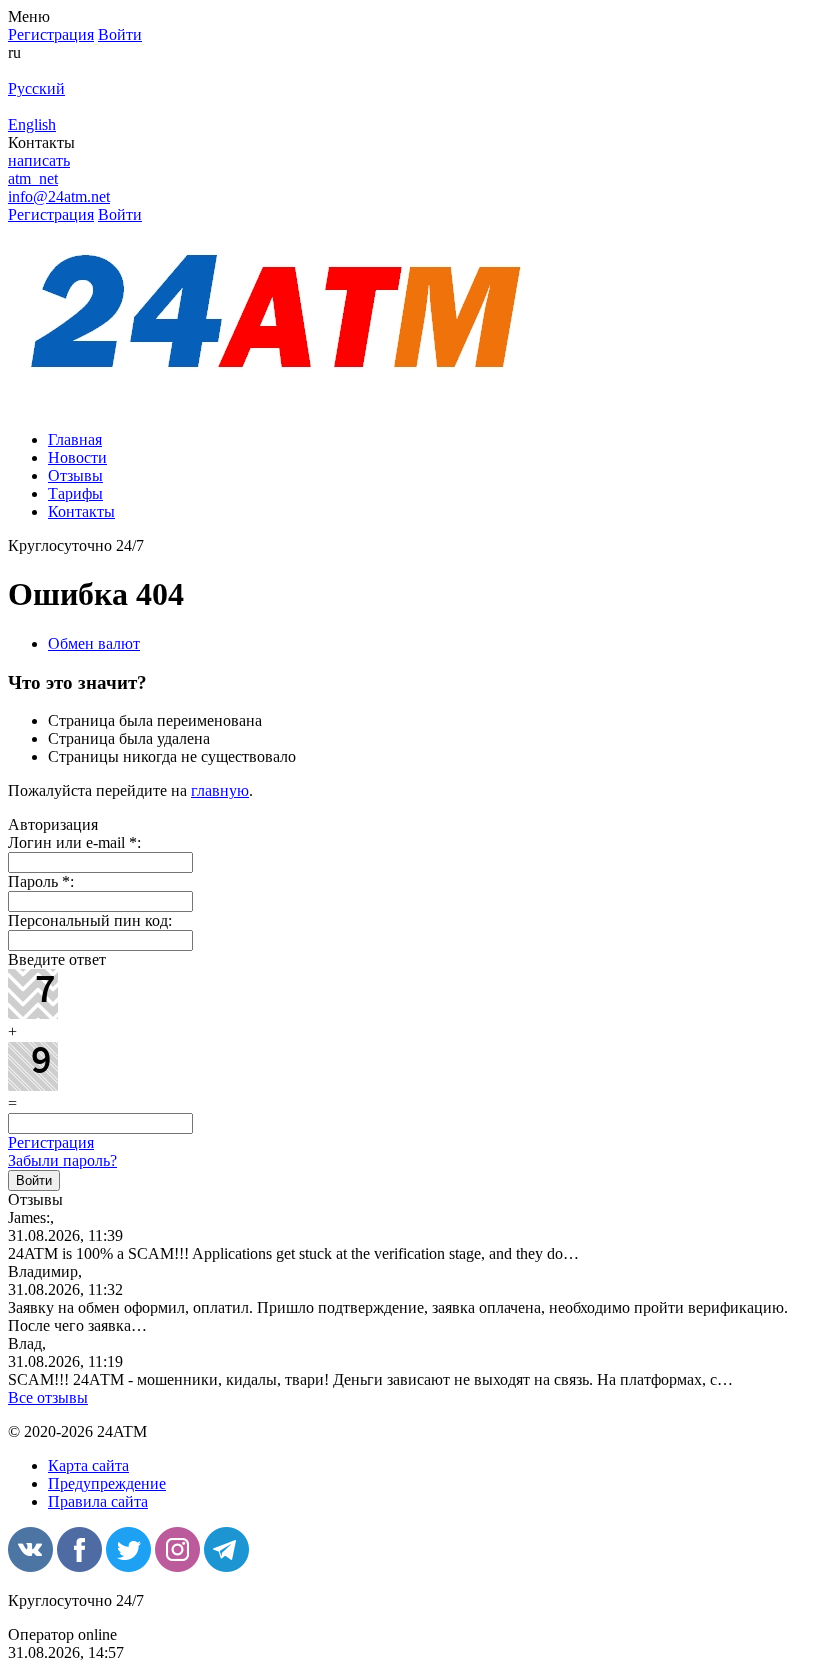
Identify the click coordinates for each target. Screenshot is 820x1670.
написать (39, 160)
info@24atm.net (59, 196)
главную (220, 790)
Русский (36, 88)
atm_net (33, 178)
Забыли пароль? (62, 1160)
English (32, 124)
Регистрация (51, 1142)
